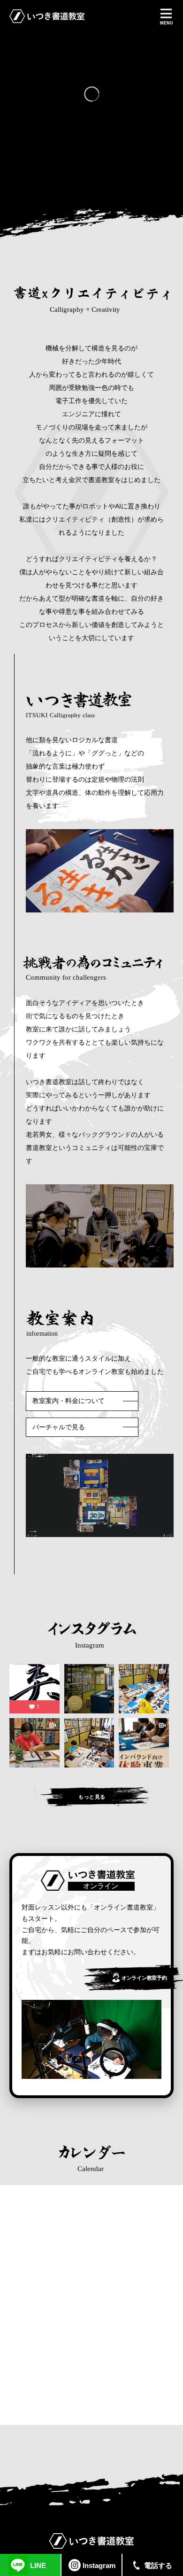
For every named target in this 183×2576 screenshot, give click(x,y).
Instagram (99, 2565)
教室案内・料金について (69, 1401)
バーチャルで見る (59, 1427)
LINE (38, 2565)
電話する (158, 2565)
